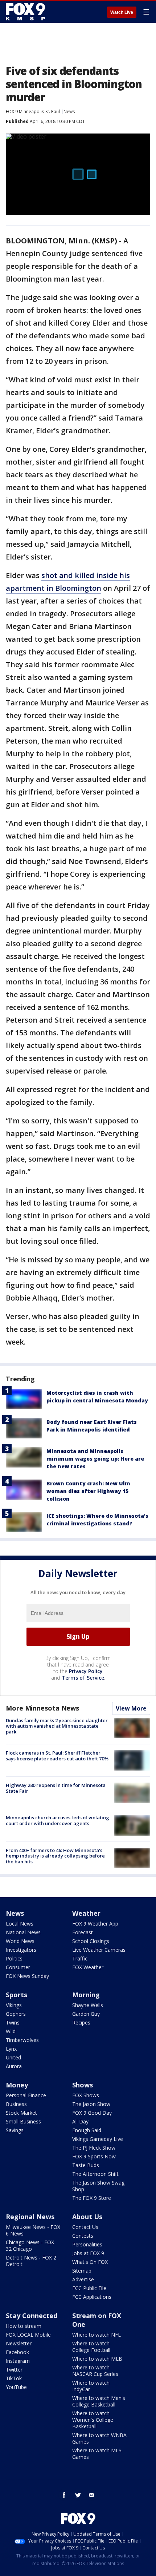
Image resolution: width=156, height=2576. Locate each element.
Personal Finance (26, 2095)
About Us (87, 2217)
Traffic (80, 1958)
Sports (17, 1995)
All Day (80, 2121)
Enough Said (87, 2130)
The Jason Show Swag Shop (98, 2186)
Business (16, 2104)
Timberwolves (22, 2040)
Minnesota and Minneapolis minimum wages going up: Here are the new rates (95, 1459)
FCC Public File (89, 2288)
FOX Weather (88, 1967)
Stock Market (21, 2113)
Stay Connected (32, 2316)
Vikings (14, 2005)
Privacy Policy (86, 1671)
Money (17, 2085)
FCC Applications (92, 2297)
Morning (86, 1995)
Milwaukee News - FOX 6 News (33, 2230)
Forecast (83, 1932)
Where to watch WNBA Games (99, 2438)
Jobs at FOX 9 (88, 2253)
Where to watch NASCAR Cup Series (95, 2371)
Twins (13, 2022)
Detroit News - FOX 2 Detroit (31, 2261)
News (69, 112)
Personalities (87, 2244)
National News (23, 1932)
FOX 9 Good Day (92, 2113)
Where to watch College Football (91, 2347)
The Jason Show (91, 2104)
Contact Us (85, 2227)
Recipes (81, 2022)
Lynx (11, 2049)
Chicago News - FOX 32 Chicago (30, 2245)
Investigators (21, 1950)
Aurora (14, 2066)
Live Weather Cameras (99, 1950)
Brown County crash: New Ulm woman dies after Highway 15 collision (88, 1491)
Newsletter (19, 2343)
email (92, 2495)
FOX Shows (86, 2095)
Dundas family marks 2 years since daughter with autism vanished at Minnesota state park (57, 1726)
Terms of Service (83, 1678)
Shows (83, 2085)
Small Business (23, 2121)
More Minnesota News (42, 1708)
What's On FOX (90, 2262)
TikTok (14, 2378)
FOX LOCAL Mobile (28, 2335)
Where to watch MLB (97, 2359)
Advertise (83, 2279)
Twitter (14, 2370)
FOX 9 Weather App (95, 1924)
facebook (64, 2495)
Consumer (18, 1967)
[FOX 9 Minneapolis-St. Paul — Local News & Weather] (27, 12)
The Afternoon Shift (95, 2174)
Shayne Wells (88, 2005)
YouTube (16, 2387)
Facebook (17, 2352)
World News (20, 1941)
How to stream (24, 2326)
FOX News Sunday (27, 1976)
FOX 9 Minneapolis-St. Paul (33, 112)
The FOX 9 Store (92, 2198)
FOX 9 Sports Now (94, 2156)
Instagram (18, 2361)
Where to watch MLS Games (97, 2454)
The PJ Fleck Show (94, 2148)
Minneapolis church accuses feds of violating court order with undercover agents (58, 1820)
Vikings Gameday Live (98, 2139)
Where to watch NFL (97, 2335)
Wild (11, 2031)
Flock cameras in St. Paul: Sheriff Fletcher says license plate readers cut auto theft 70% (57, 1756)
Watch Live (122, 12)
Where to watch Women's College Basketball (93, 2420)
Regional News (30, 2217)
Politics (14, 1958)
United (13, 2057)
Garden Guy (86, 2014)
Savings (15, 2130)
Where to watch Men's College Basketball (99, 2401)
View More (131, 1708)
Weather (86, 1913)
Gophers (16, 2014)
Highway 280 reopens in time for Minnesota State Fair (56, 1788)
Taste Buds (86, 2165)
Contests (83, 2236)
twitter (78, 2495)
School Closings (91, 1941)
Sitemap (82, 2271)
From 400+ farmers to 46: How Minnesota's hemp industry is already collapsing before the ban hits (55, 1856)
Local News (20, 1924)
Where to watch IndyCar (91, 2386)
